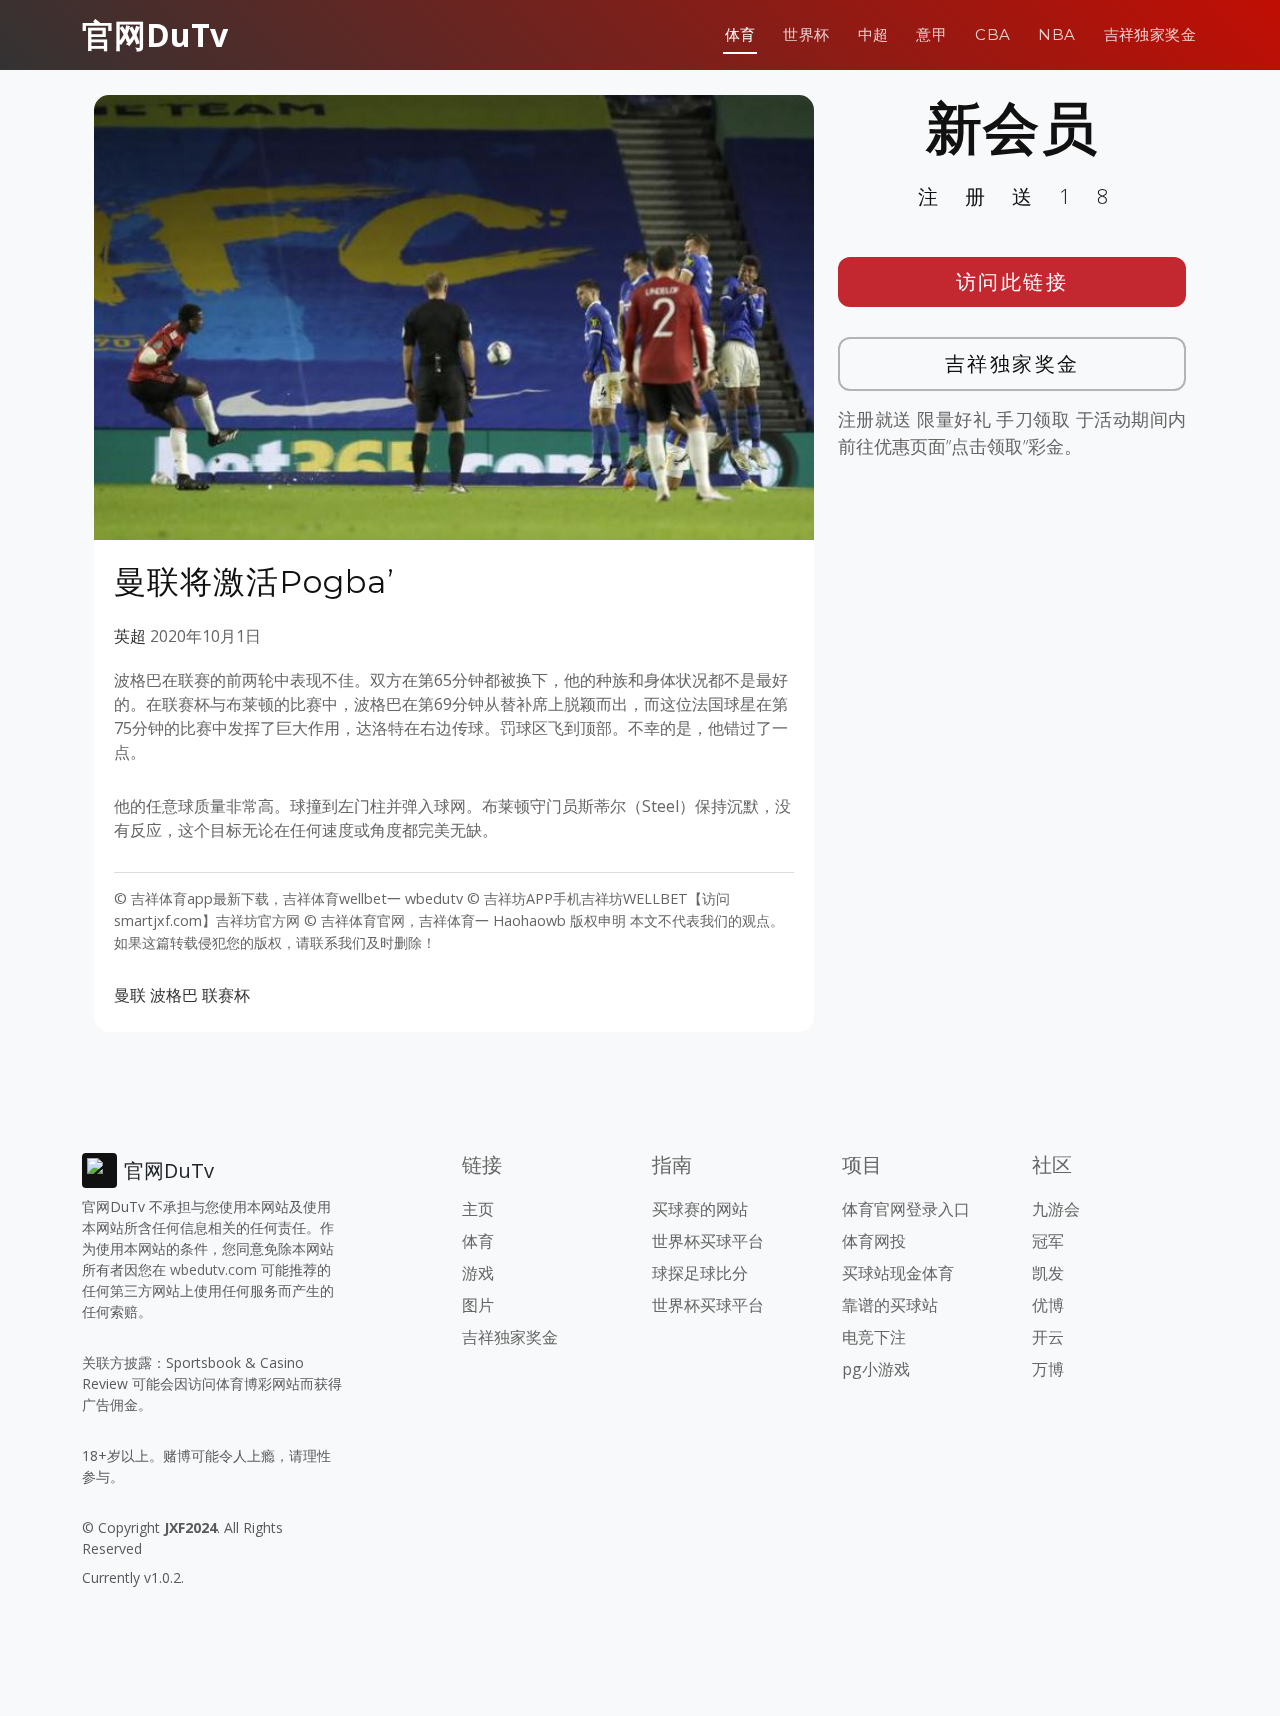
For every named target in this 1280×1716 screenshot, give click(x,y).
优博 (1048, 1305)
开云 (1048, 1337)
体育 (740, 34)
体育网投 (874, 1241)
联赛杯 (226, 995)
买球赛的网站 (700, 1209)
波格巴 (174, 995)
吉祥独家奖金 (1150, 34)
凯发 (1048, 1273)
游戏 (478, 1273)
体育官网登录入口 (906, 1209)
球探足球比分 (700, 1273)
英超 (130, 636)
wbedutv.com (213, 1269)
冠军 (1048, 1241)
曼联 (130, 995)
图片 (478, 1305)
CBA (992, 34)
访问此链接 (1012, 281)
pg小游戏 (876, 1369)
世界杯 (806, 34)
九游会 (1056, 1209)
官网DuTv (155, 34)
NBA (1056, 34)
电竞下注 (874, 1337)
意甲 (931, 34)
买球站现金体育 (898, 1273)
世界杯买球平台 (708, 1241)
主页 (478, 1209)
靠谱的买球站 (890, 1305)
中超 (873, 34)
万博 (1048, 1369)
